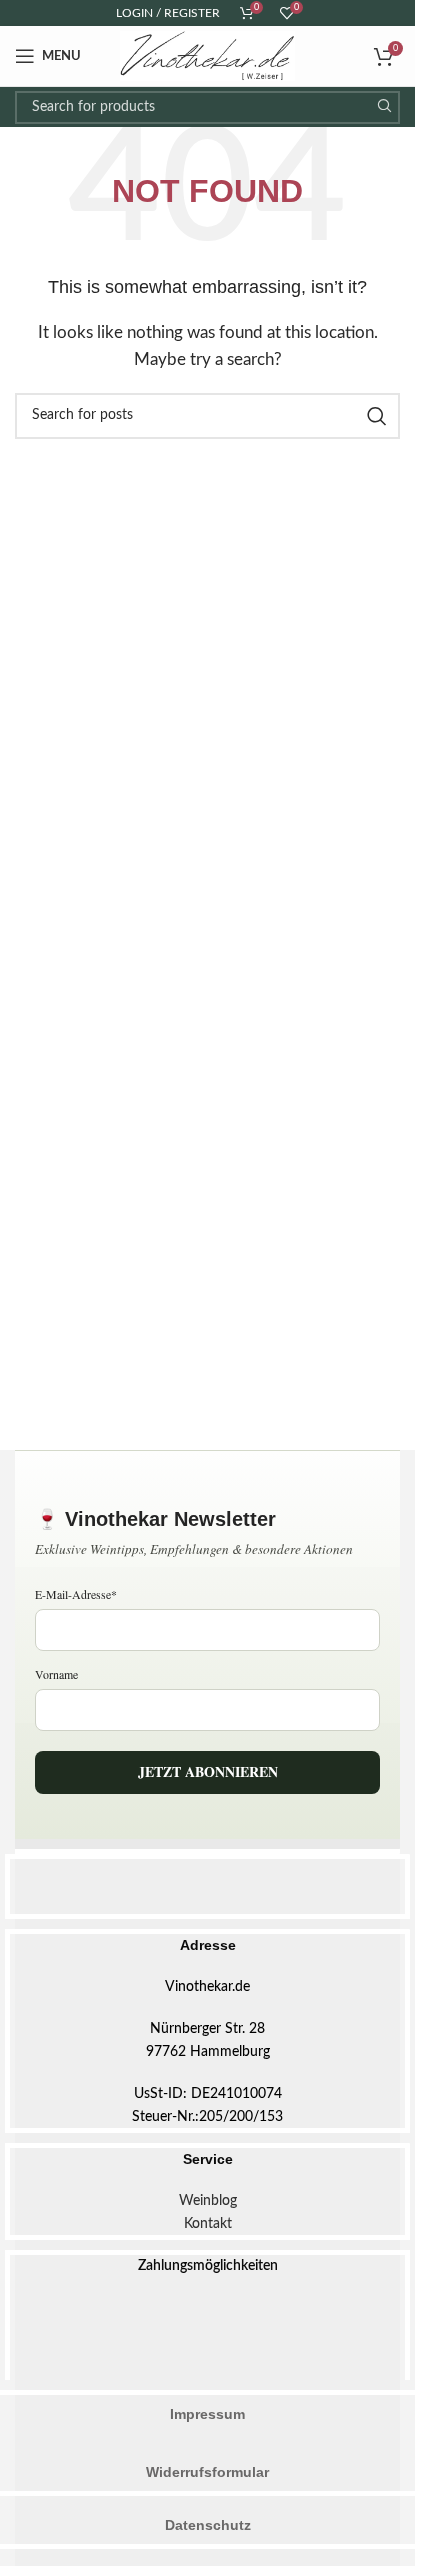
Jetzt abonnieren (208, 1771)
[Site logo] (208, 55)
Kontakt (208, 2224)
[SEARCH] (383, 107)
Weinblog (208, 2201)
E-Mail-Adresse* (76, 1594)
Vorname (56, 1674)
